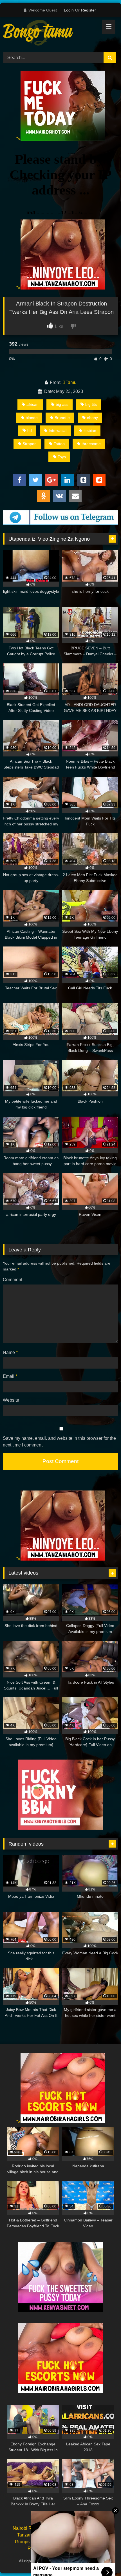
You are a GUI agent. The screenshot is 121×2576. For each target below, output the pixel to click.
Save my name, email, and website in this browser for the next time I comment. (59, 1442)
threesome (91, 444)
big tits (91, 404)
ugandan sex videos (69, 2548)
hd (30, 431)
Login (69, 10)
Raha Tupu (69, 2535)
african (33, 404)
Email (10, 1376)
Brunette (62, 418)
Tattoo (59, 444)
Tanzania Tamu (32, 2535)
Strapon (30, 444)
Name (10, 1352)
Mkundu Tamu (62, 2542)
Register (88, 10)
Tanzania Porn (88, 2561)
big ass (62, 404)
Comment (13, 1280)
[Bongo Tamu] (50, 34)
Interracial (58, 431)
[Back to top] (104, 2559)
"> (18, 139)
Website (11, 1400)
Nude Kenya (62, 2528)
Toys (62, 457)
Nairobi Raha (26, 2528)
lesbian (90, 431)
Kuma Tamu (97, 2528)
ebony (92, 418)
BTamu (70, 382)
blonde (32, 418)
